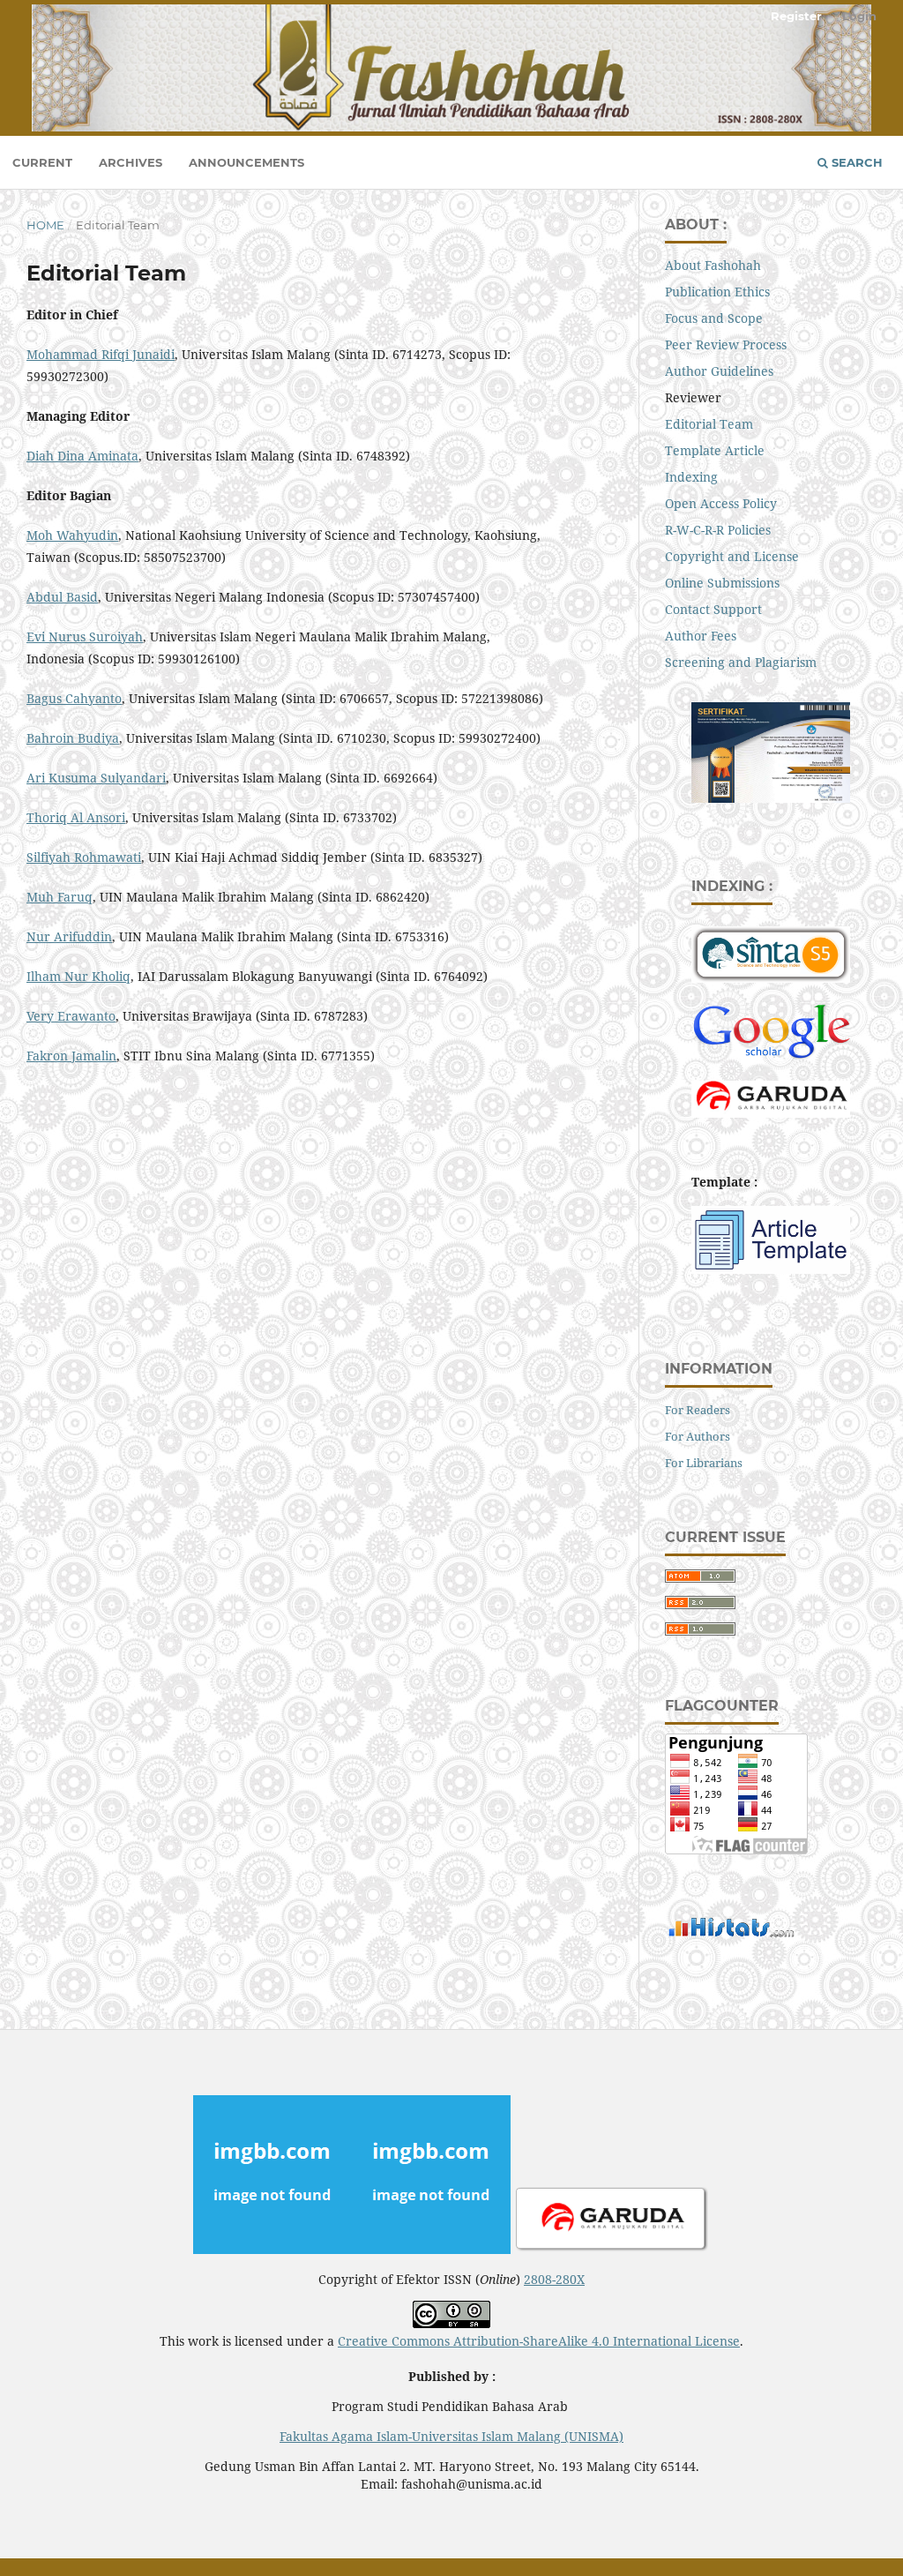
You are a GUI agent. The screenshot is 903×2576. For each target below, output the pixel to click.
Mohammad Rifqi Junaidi (101, 354)
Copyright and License (732, 556)
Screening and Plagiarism (741, 662)
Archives (131, 162)
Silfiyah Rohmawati (84, 857)
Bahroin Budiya (73, 738)
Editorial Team (709, 424)
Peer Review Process (726, 344)
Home (45, 225)
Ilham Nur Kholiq (78, 976)
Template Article (715, 450)
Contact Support (713, 609)
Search (855, 162)
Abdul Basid (62, 597)
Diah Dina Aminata (82, 456)
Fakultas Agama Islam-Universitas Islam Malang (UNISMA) (451, 2436)
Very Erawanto (71, 1016)
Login (859, 16)
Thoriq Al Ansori (76, 817)
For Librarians (704, 1463)
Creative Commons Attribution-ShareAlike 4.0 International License (539, 2341)
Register (796, 16)
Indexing (691, 477)
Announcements (246, 162)
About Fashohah (713, 265)
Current (42, 162)
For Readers (698, 1410)
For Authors (698, 1436)
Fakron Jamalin (71, 1056)
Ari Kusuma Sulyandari (96, 778)
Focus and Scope (714, 318)
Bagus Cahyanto (74, 698)
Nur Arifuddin (69, 936)
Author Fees (701, 636)
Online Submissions (722, 583)
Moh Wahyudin (72, 535)
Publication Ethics (717, 292)
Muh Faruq (60, 897)
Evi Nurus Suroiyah (85, 637)
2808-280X (554, 2279)
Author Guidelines (719, 371)
